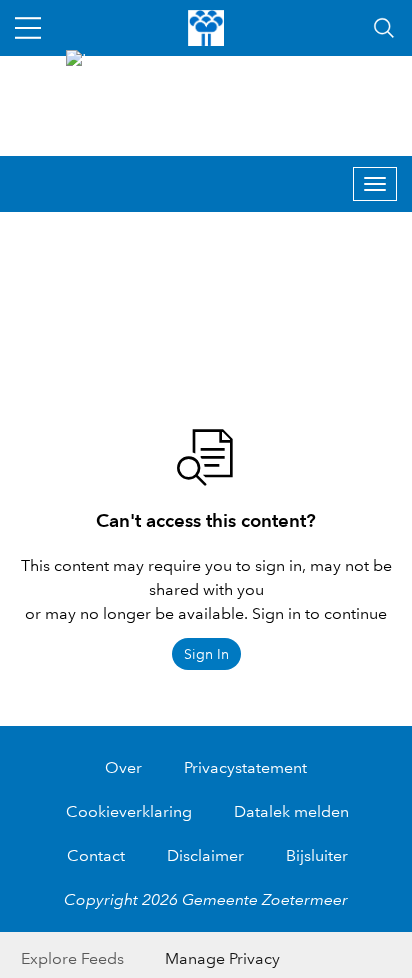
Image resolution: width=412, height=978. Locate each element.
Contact (96, 855)
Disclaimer (205, 855)
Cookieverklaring (129, 811)
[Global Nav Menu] (28, 28)
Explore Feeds (72, 958)
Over (123, 767)
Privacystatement (245, 767)
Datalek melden (291, 811)
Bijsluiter (317, 855)
